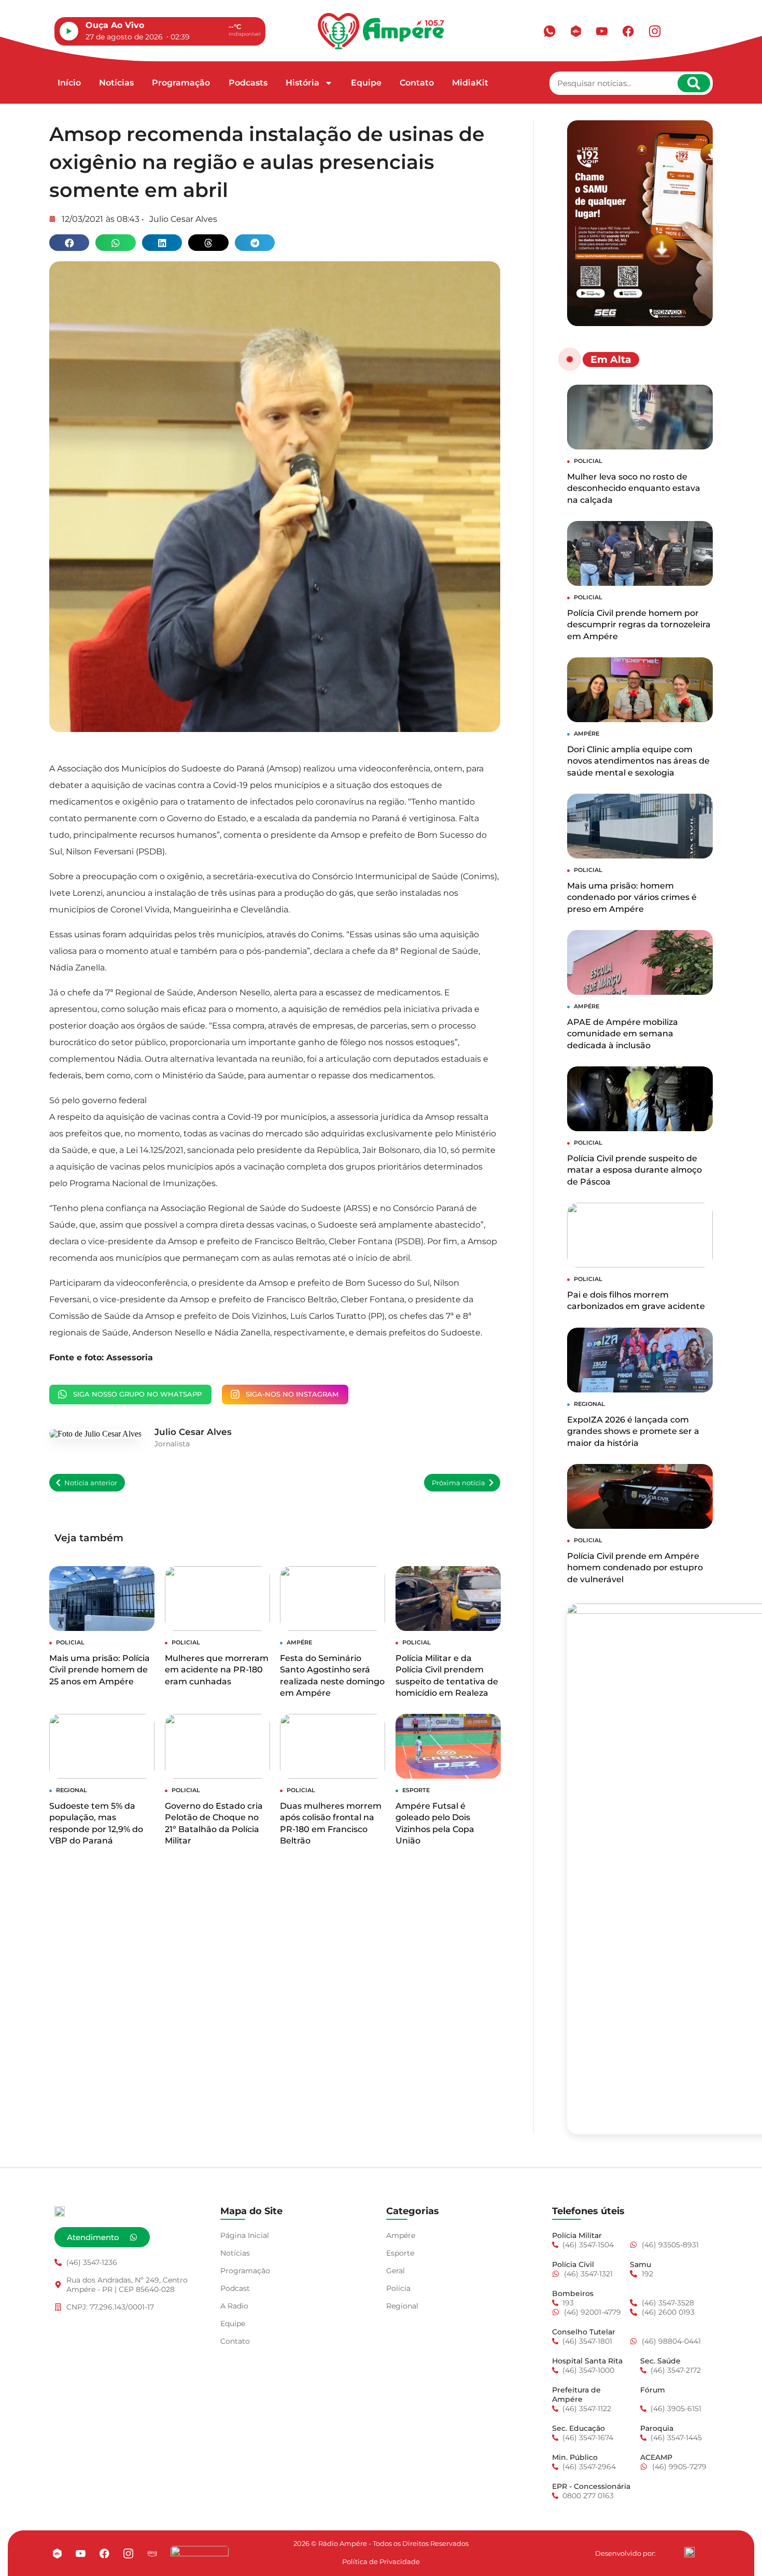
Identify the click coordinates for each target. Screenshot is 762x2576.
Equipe (366, 83)
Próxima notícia (458, 1483)
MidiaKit (470, 83)
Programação (181, 83)
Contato (417, 83)
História (302, 83)
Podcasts (248, 83)
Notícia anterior (91, 1483)
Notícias (116, 83)
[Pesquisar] (694, 83)
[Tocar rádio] (69, 31)
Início (69, 83)
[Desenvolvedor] (689, 2552)
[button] (69, 243)
